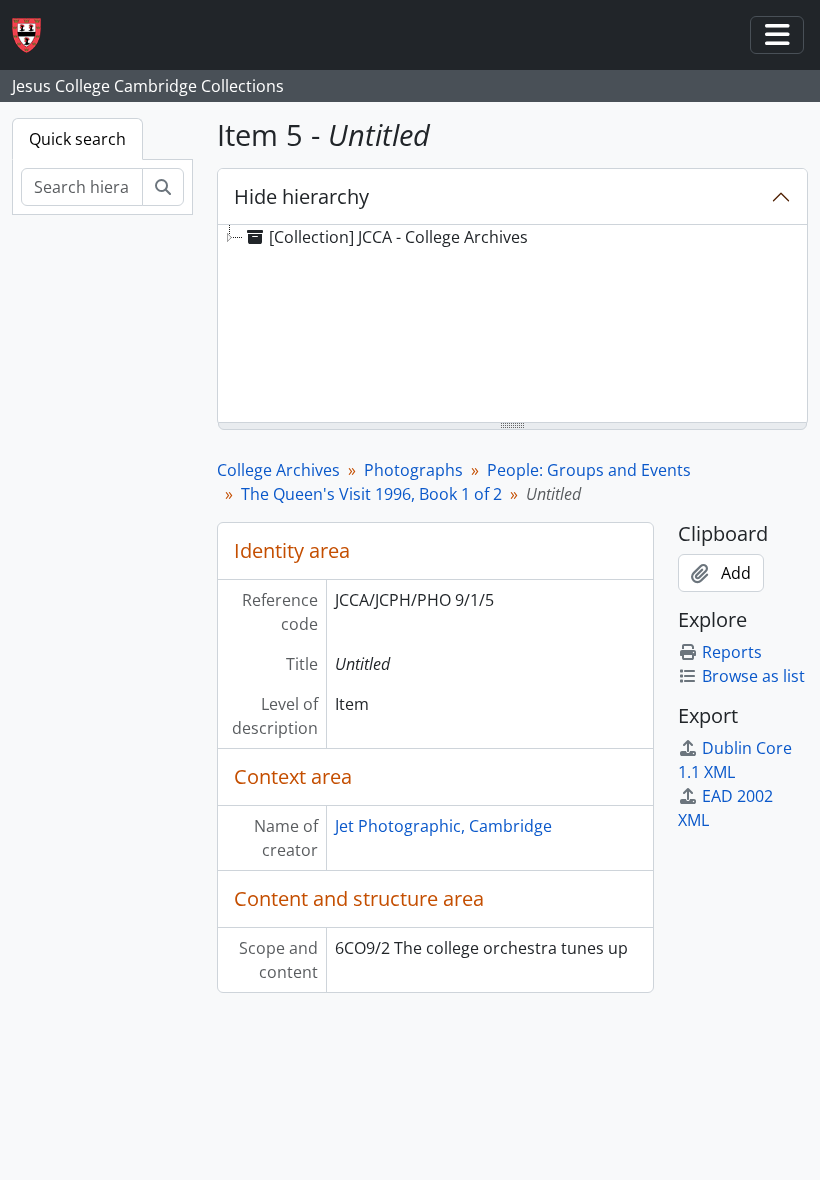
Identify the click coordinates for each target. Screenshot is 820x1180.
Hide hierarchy (301, 196)
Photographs (413, 470)
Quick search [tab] (77, 139)
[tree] (512, 325)
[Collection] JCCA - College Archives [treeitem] (398, 237)
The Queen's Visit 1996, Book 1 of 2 (371, 494)
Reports (732, 652)
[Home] (34, 35)
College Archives (278, 470)
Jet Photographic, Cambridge (443, 826)
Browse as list (753, 676)
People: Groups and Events (589, 470)
